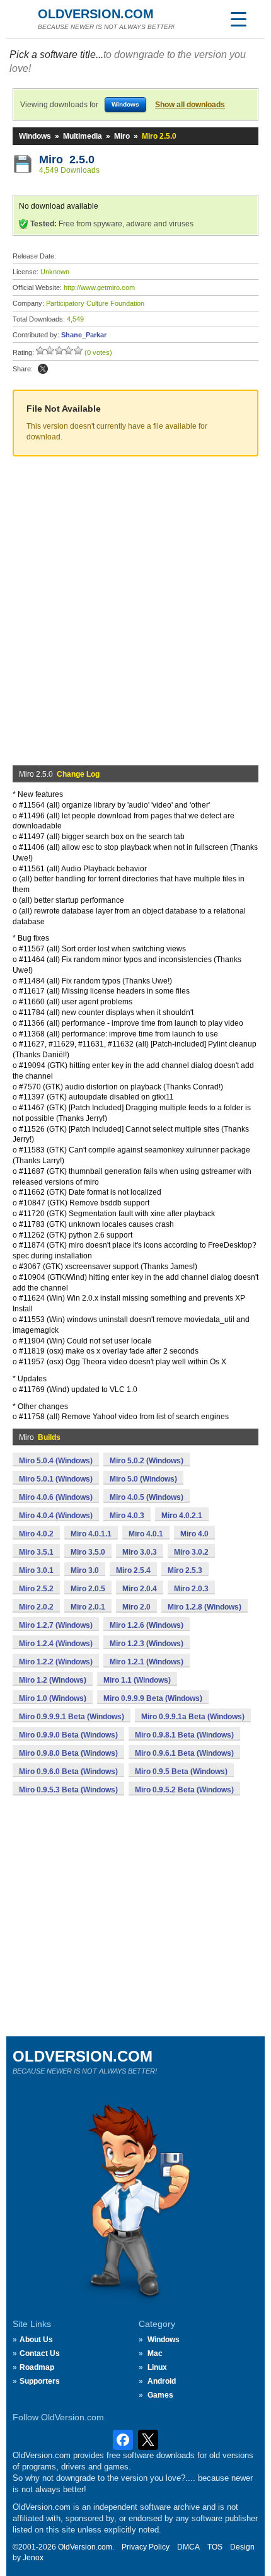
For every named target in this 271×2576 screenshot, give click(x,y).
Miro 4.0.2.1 (182, 1516)
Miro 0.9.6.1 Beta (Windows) (184, 1753)
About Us (36, 2340)
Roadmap (37, 2367)
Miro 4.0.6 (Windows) (56, 1497)
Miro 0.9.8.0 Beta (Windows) (68, 1753)
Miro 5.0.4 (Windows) (56, 1461)
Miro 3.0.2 (191, 1552)
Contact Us (40, 2353)
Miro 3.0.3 (140, 1552)
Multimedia (83, 136)
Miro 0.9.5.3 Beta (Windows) (68, 1790)
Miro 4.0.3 (127, 1516)
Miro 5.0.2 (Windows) (147, 1461)
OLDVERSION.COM (96, 14)
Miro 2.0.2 (36, 1607)
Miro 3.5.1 (36, 1552)
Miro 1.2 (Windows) (53, 1680)
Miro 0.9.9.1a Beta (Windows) (193, 1717)
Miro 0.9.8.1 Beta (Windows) (184, 1735)
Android (162, 2381)
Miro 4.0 (194, 1534)
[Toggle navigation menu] (238, 19)
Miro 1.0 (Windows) (53, 1698)
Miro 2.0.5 (88, 1589)
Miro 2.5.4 (133, 1570)
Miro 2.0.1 (88, 1607)
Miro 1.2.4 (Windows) (56, 1644)
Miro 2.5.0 (67, 160)
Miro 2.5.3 (185, 1570)
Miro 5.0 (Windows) (143, 1479)
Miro (122, 136)
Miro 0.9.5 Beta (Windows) (181, 1772)
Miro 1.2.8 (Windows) (205, 1607)
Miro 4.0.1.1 (91, 1534)
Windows (35, 136)
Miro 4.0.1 (146, 1534)
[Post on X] (43, 369)
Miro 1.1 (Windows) (137, 1680)
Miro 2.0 (136, 1607)
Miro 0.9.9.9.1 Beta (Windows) (72, 1717)
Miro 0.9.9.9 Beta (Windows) (153, 1698)
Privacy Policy (146, 2547)
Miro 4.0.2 (36, 1534)
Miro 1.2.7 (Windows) (56, 1625)
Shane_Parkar (84, 335)
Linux (157, 2367)
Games (160, 2395)
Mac (155, 2353)
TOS (215, 2547)
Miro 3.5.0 (88, 1552)
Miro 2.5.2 (36, 1589)
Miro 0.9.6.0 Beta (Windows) (68, 1772)
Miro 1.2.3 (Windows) (147, 1644)
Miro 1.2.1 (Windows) (147, 1662)
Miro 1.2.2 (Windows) (56, 1662)
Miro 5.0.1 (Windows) (56, 1479)
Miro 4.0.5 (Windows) (147, 1497)
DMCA (188, 2547)
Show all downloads (190, 105)
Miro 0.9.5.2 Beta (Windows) (184, 1790)
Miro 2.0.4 (140, 1589)
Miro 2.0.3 (191, 1589)
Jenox (33, 2558)
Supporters (40, 2381)
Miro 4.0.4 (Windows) (56, 1516)
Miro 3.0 (85, 1570)
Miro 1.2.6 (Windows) (147, 1625)
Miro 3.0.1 (36, 1570)
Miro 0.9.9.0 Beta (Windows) (68, 1735)
